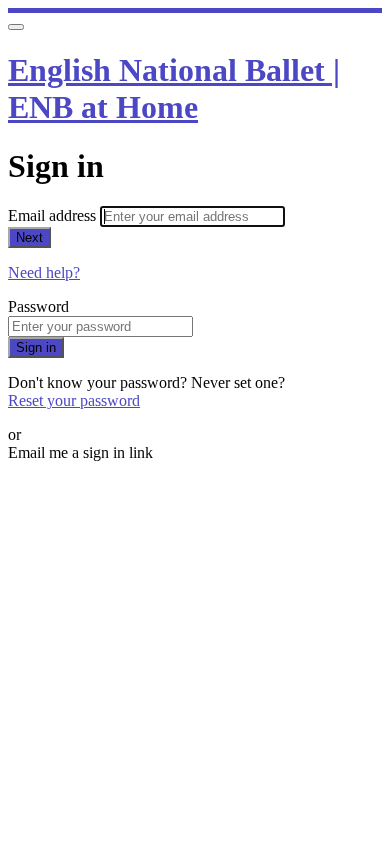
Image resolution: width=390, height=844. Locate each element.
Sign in (36, 347)
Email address (54, 215)
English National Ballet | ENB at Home (174, 88)
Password (38, 306)
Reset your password (74, 400)
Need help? (44, 272)
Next (29, 237)
